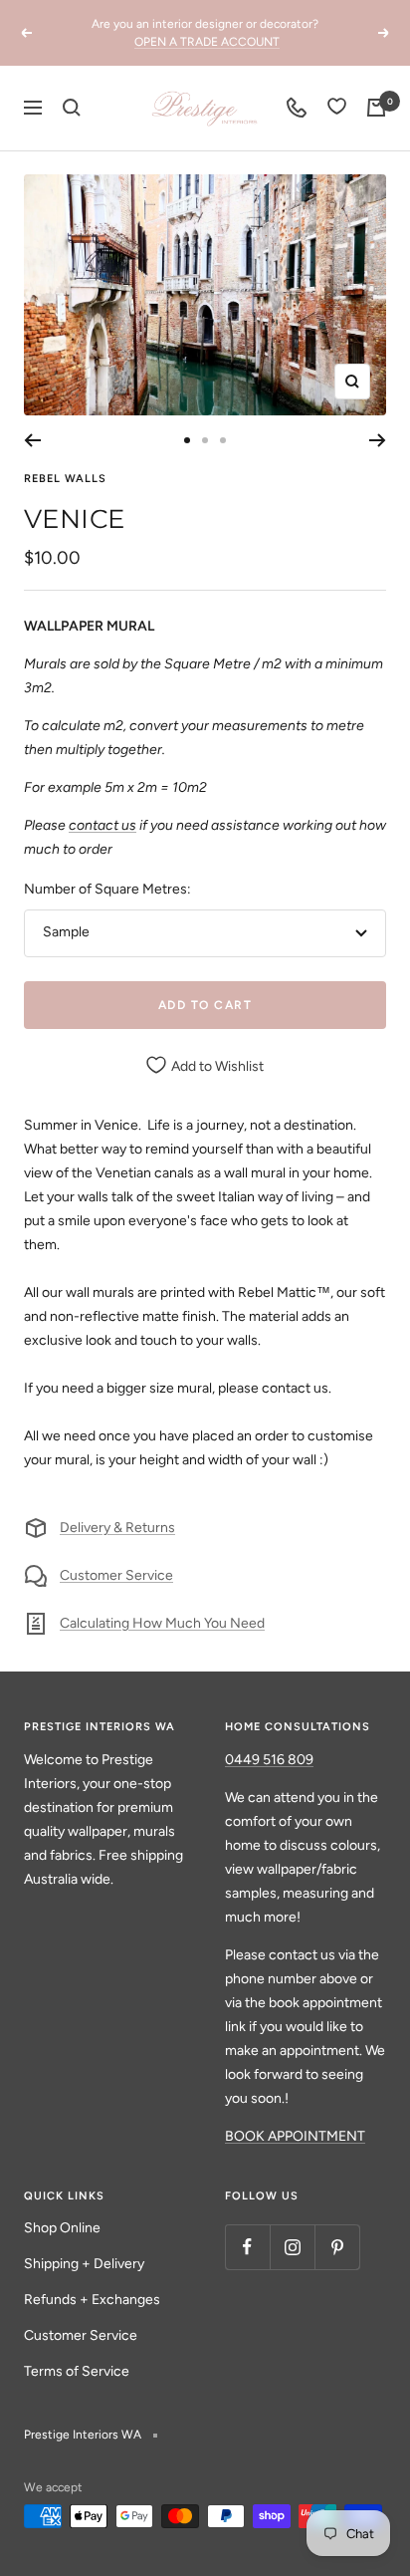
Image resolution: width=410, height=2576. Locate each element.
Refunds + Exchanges (92, 2300)
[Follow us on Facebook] (247, 2247)
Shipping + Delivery (84, 2264)
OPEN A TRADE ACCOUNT (207, 37)
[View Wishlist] (337, 108)
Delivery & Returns (117, 1528)
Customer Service (116, 1575)
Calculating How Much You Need (162, 1623)
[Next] (378, 440)
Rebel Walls (65, 479)
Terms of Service (77, 2371)
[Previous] (32, 440)
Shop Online (62, 2228)
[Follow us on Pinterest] (337, 2247)
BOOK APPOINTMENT (295, 2136)
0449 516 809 (269, 1760)
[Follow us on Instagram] (292, 2247)
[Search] (72, 108)
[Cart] (376, 108)
